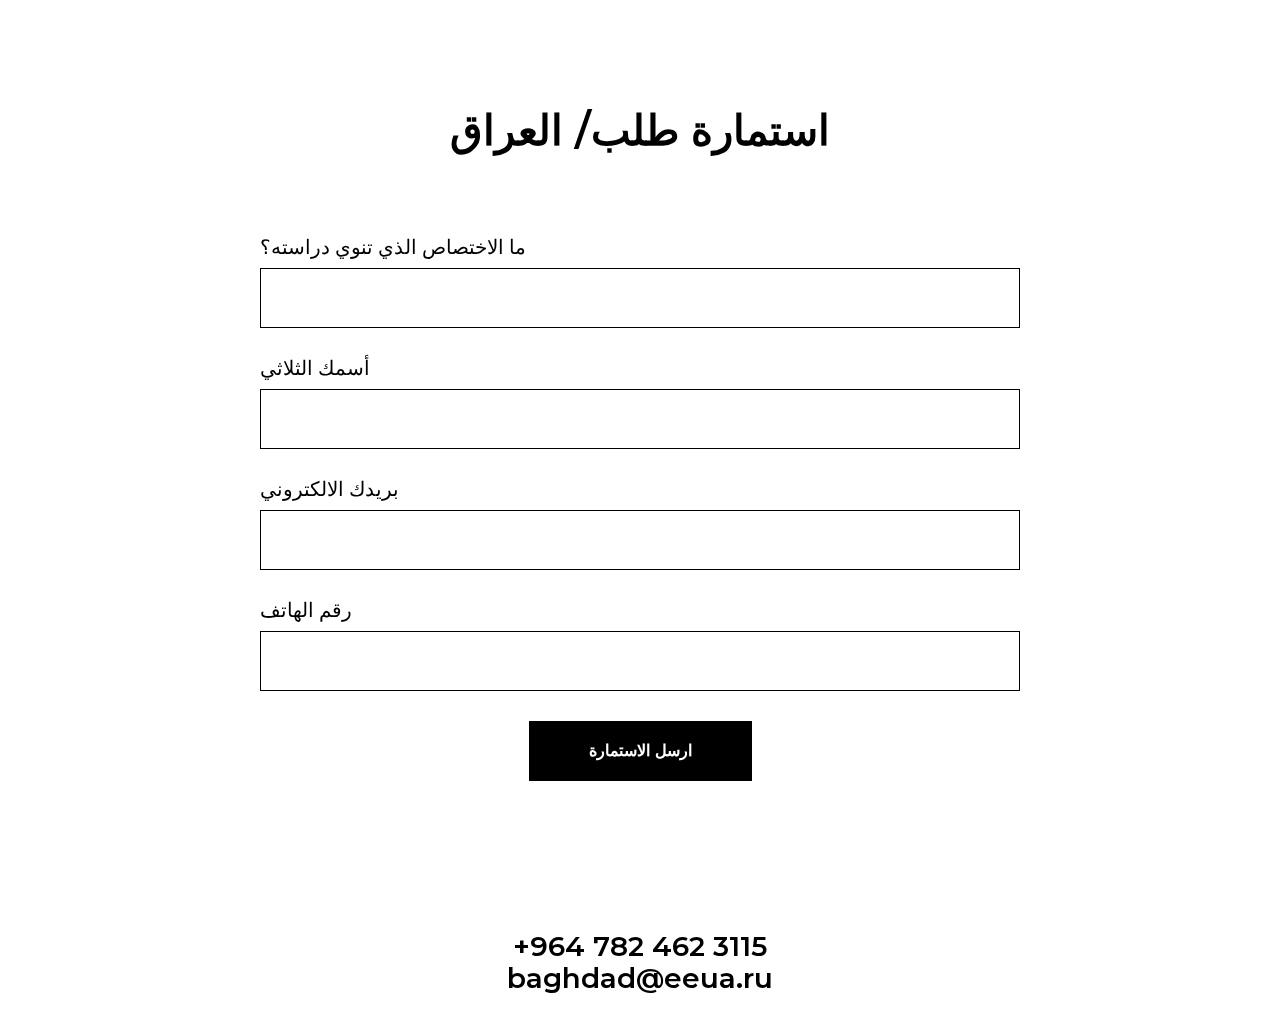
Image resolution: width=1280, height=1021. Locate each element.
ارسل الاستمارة (640, 750)
